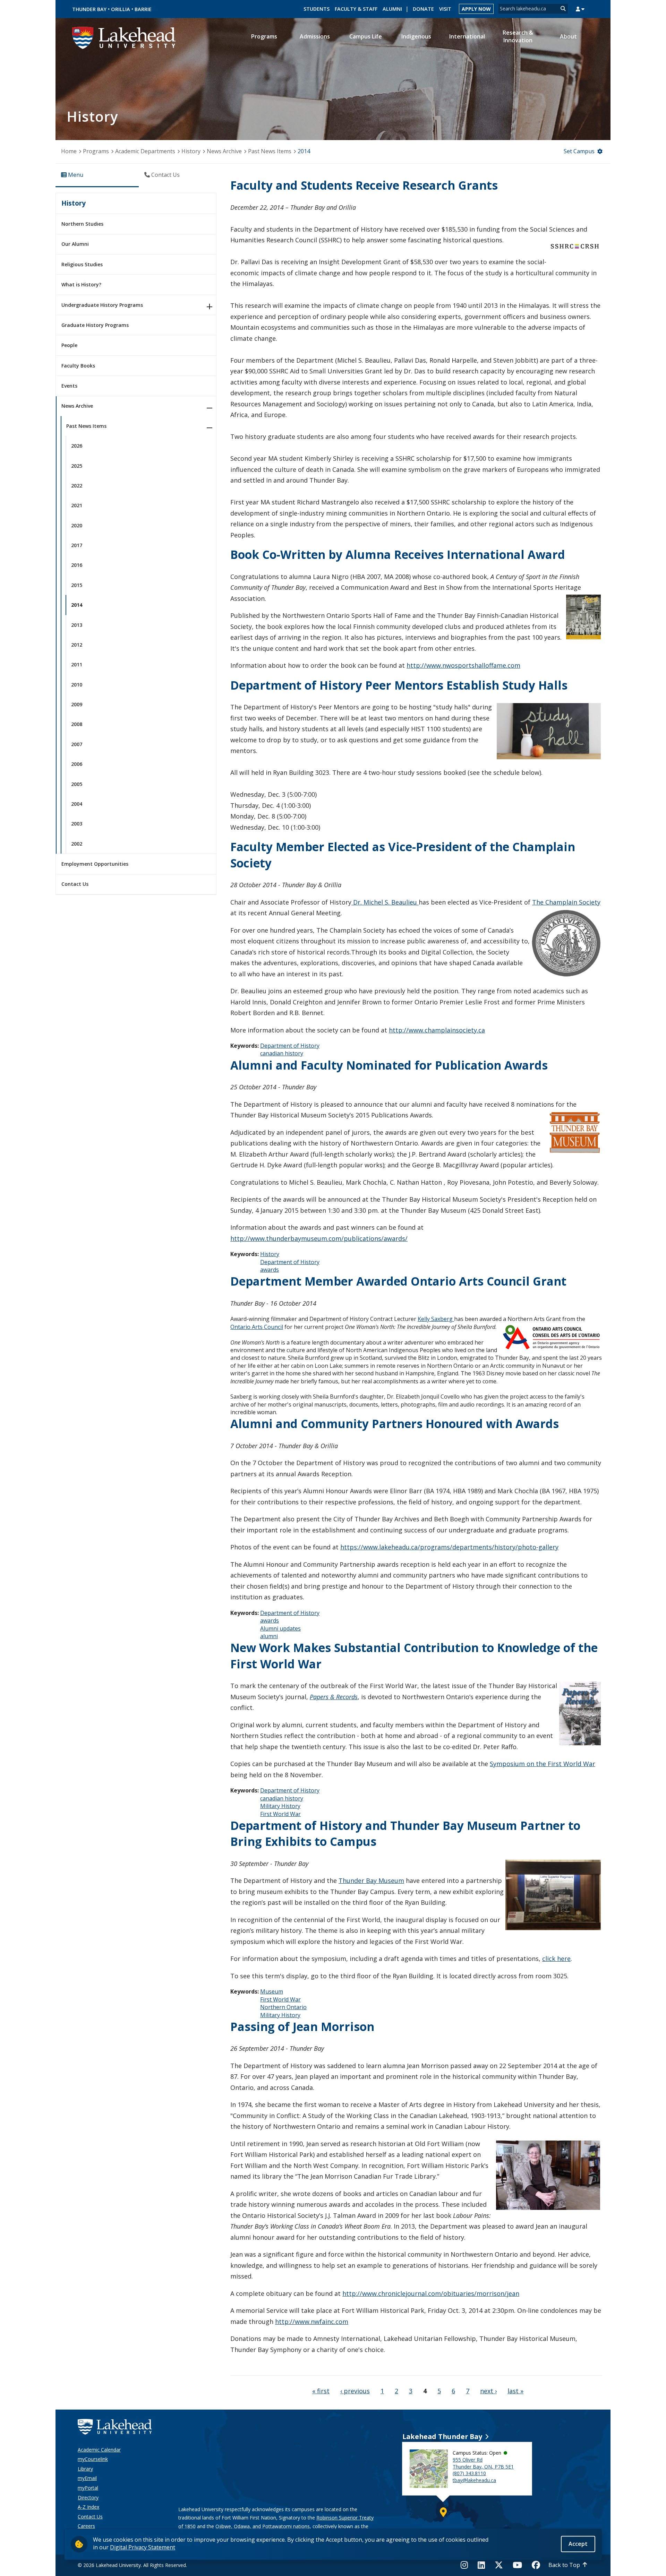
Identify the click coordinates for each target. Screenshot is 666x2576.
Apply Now (476, 9)
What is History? (81, 284)
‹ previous (355, 2391)
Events (69, 386)
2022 (77, 486)
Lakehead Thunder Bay (442, 2436)
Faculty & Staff (356, 9)
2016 (77, 565)
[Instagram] (466, 2565)
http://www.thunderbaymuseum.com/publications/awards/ (319, 1238)
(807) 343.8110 (469, 2473)
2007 (77, 744)
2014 (77, 605)
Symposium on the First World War (543, 1764)
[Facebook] (536, 2565)
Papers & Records (334, 1697)
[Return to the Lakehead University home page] (124, 37)
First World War (280, 1814)
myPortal (88, 2488)
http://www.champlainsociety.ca (437, 1030)
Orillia (121, 9)
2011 (77, 664)
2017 (77, 545)
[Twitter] (499, 2565)
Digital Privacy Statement (143, 2547)
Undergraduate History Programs (102, 305)
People (69, 345)
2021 (77, 505)
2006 (77, 764)
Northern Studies (82, 224)
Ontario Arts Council (257, 1327)
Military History (280, 1806)
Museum (272, 1991)
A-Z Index (88, 2507)
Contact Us (75, 884)
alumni (269, 1636)
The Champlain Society (566, 902)
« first (321, 2391)
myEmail (87, 2478)
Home (69, 151)
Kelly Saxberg (436, 1319)
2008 (77, 724)
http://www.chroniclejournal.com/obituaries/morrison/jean (431, 2293)
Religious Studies (82, 264)
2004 (77, 804)
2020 (77, 525)
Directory (88, 2497)
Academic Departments (145, 151)
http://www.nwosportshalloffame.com (463, 665)
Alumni (392, 9)
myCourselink (93, 2459)
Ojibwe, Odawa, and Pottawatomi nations (263, 2526)
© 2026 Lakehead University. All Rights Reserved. (132, 2565)
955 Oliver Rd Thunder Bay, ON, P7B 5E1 (483, 2463)
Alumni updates (280, 1628)
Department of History (290, 1046)
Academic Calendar (99, 2450)
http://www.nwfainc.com (312, 2322)
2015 (77, 585)
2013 (77, 625)
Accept (578, 2544)
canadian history (282, 1053)
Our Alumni (75, 244)
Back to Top (564, 2565)
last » (515, 2391)
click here (556, 1959)
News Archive (224, 151)
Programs (96, 151)
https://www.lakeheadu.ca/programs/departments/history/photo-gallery (449, 1547)
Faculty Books (78, 366)
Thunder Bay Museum (371, 1881)
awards (270, 1270)
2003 (77, 824)
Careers (86, 2526)
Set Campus (579, 151)
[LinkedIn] (481, 2565)
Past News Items (270, 151)
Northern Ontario (283, 2007)
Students (317, 9)
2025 (77, 466)
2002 (77, 844)
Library (85, 2469)
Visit (445, 9)
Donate (423, 9)
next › (488, 2391)
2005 (77, 784)
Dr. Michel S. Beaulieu (385, 902)
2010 (77, 685)
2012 (77, 645)
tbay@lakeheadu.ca (474, 2480)
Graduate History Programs (95, 325)
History (191, 151)
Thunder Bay (89, 9)
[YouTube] (517, 2565)
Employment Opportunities (95, 864)
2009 (77, 704)
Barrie (143, 9)
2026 (77, 446)
